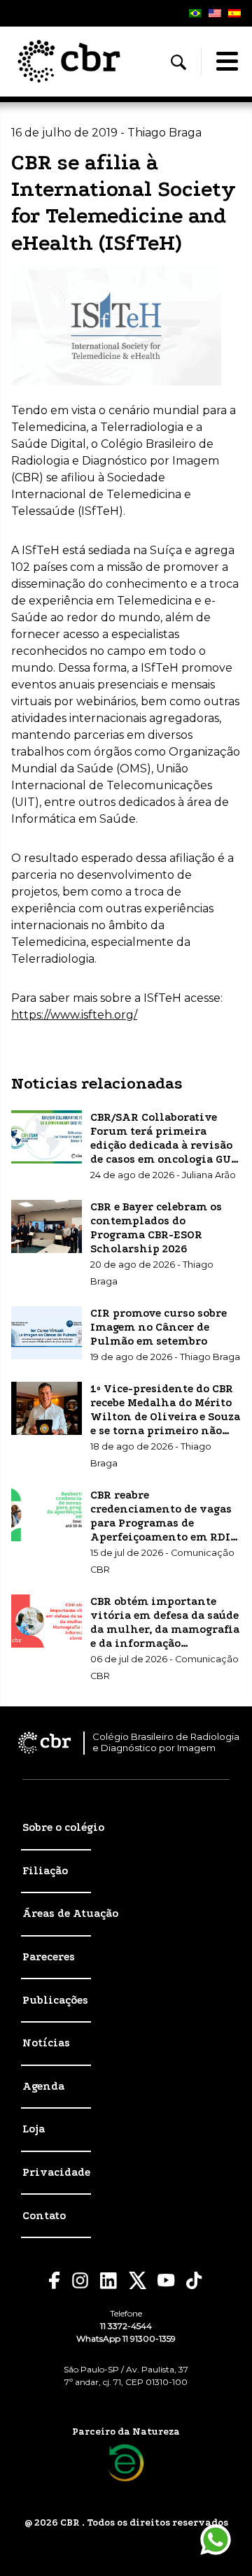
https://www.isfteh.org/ (74, 1015)
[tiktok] (195, 2280)
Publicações (55, 2000)
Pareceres (49, 1957)
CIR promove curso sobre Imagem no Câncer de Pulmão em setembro (159, 1327)
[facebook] (55, 2280)
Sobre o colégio (63, 1827)
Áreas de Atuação (70, 1913)
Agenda (43, 2086)
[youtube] (166, 2280)
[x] (138, 2280)
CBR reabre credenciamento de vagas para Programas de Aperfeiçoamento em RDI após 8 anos (161, 1523)
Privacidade (56, 2172)
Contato (44, 2216)
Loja (34, 2129)
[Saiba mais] (126, 2463)
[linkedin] (109, 2281)
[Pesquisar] (178, 62)
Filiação (45, 1871)
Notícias (46, 2043)
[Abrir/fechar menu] (227, 62)
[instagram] (80, 2280)
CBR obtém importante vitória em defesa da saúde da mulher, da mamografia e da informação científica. (165, 1629)
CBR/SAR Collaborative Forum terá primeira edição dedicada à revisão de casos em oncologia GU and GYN (161, 1145)
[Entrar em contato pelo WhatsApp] (216, 2540)
